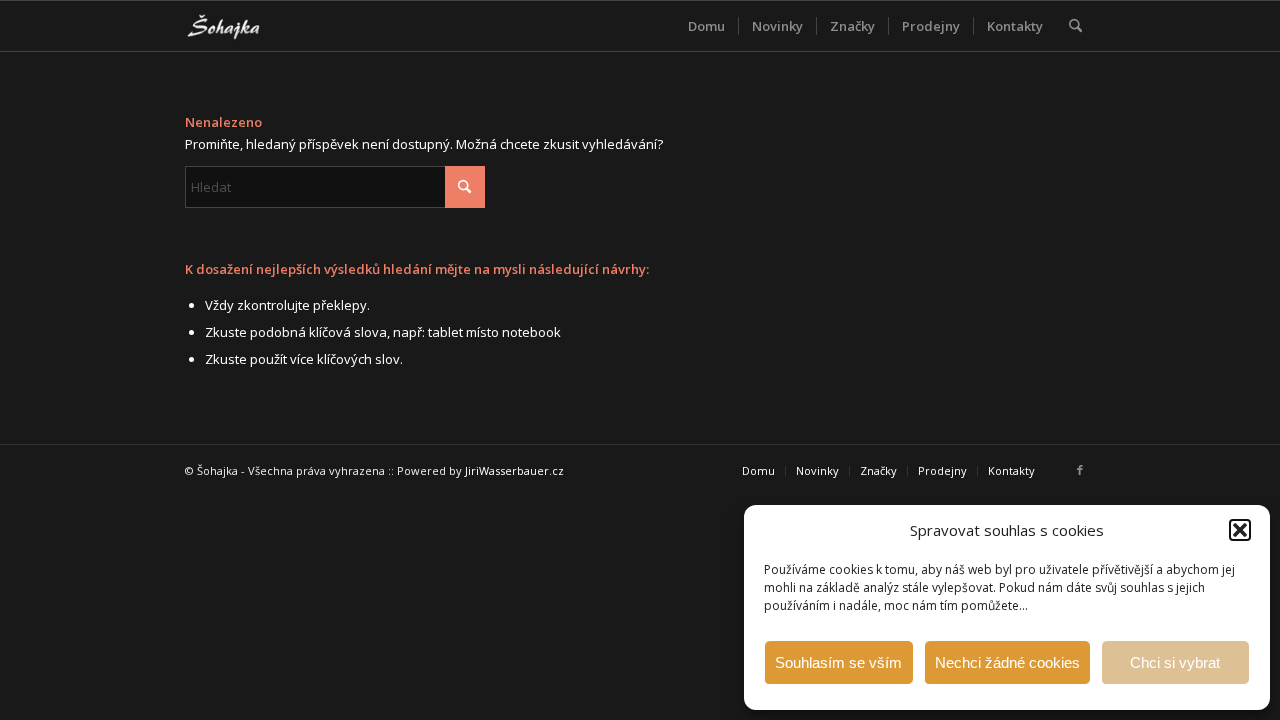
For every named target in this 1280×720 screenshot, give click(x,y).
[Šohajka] (239, 26)
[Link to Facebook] (1080, 470)
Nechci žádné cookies (1007, 662)
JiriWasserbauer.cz (514, 470)
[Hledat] (1075, 26)
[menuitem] (706, 26)
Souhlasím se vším (838, 662)
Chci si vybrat (1175, 662)
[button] (1240, 530)
